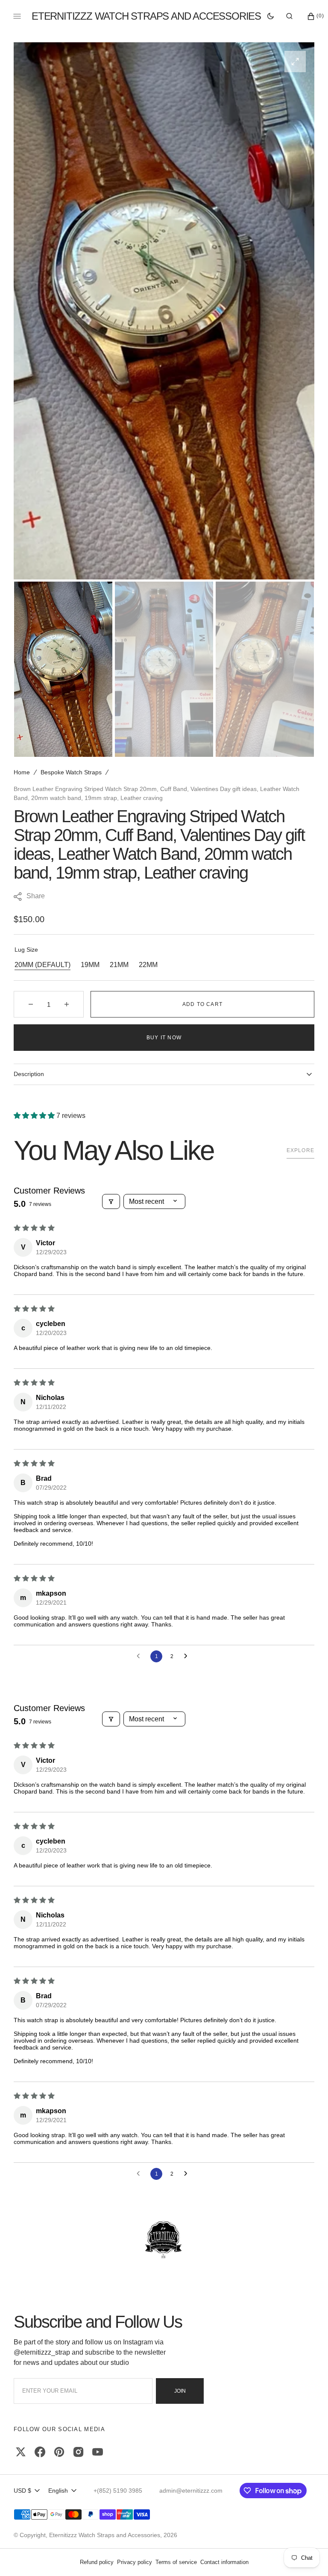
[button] (289, 16)
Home (22, 772)
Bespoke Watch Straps (71, 772)
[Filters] (111, 1201)
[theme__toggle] (271, 16)
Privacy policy (135, 2562)
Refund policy (97, 2562)
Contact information (224, 2562)
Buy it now (164, 1038)
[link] (164, 2240)
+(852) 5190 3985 (118, 2491)
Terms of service (176, 2562)
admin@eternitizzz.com (191, 2491)
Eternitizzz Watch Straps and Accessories (105, 2535)
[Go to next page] (188, 1656)
